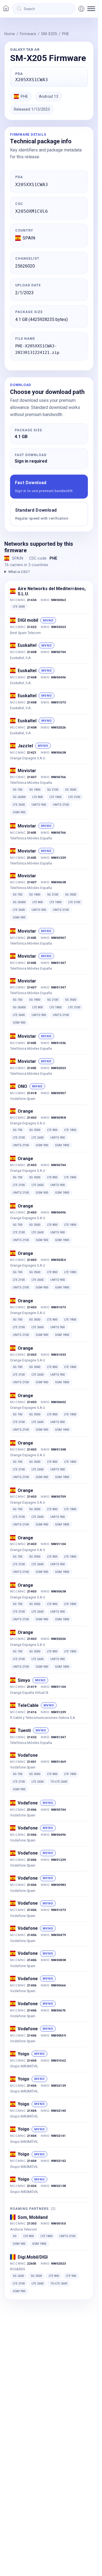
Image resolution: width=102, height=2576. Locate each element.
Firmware (28, 34)
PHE (66, 34)
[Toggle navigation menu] (91, 9)
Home (10, 34)
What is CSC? (19, 572)
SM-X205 (49, 34)
